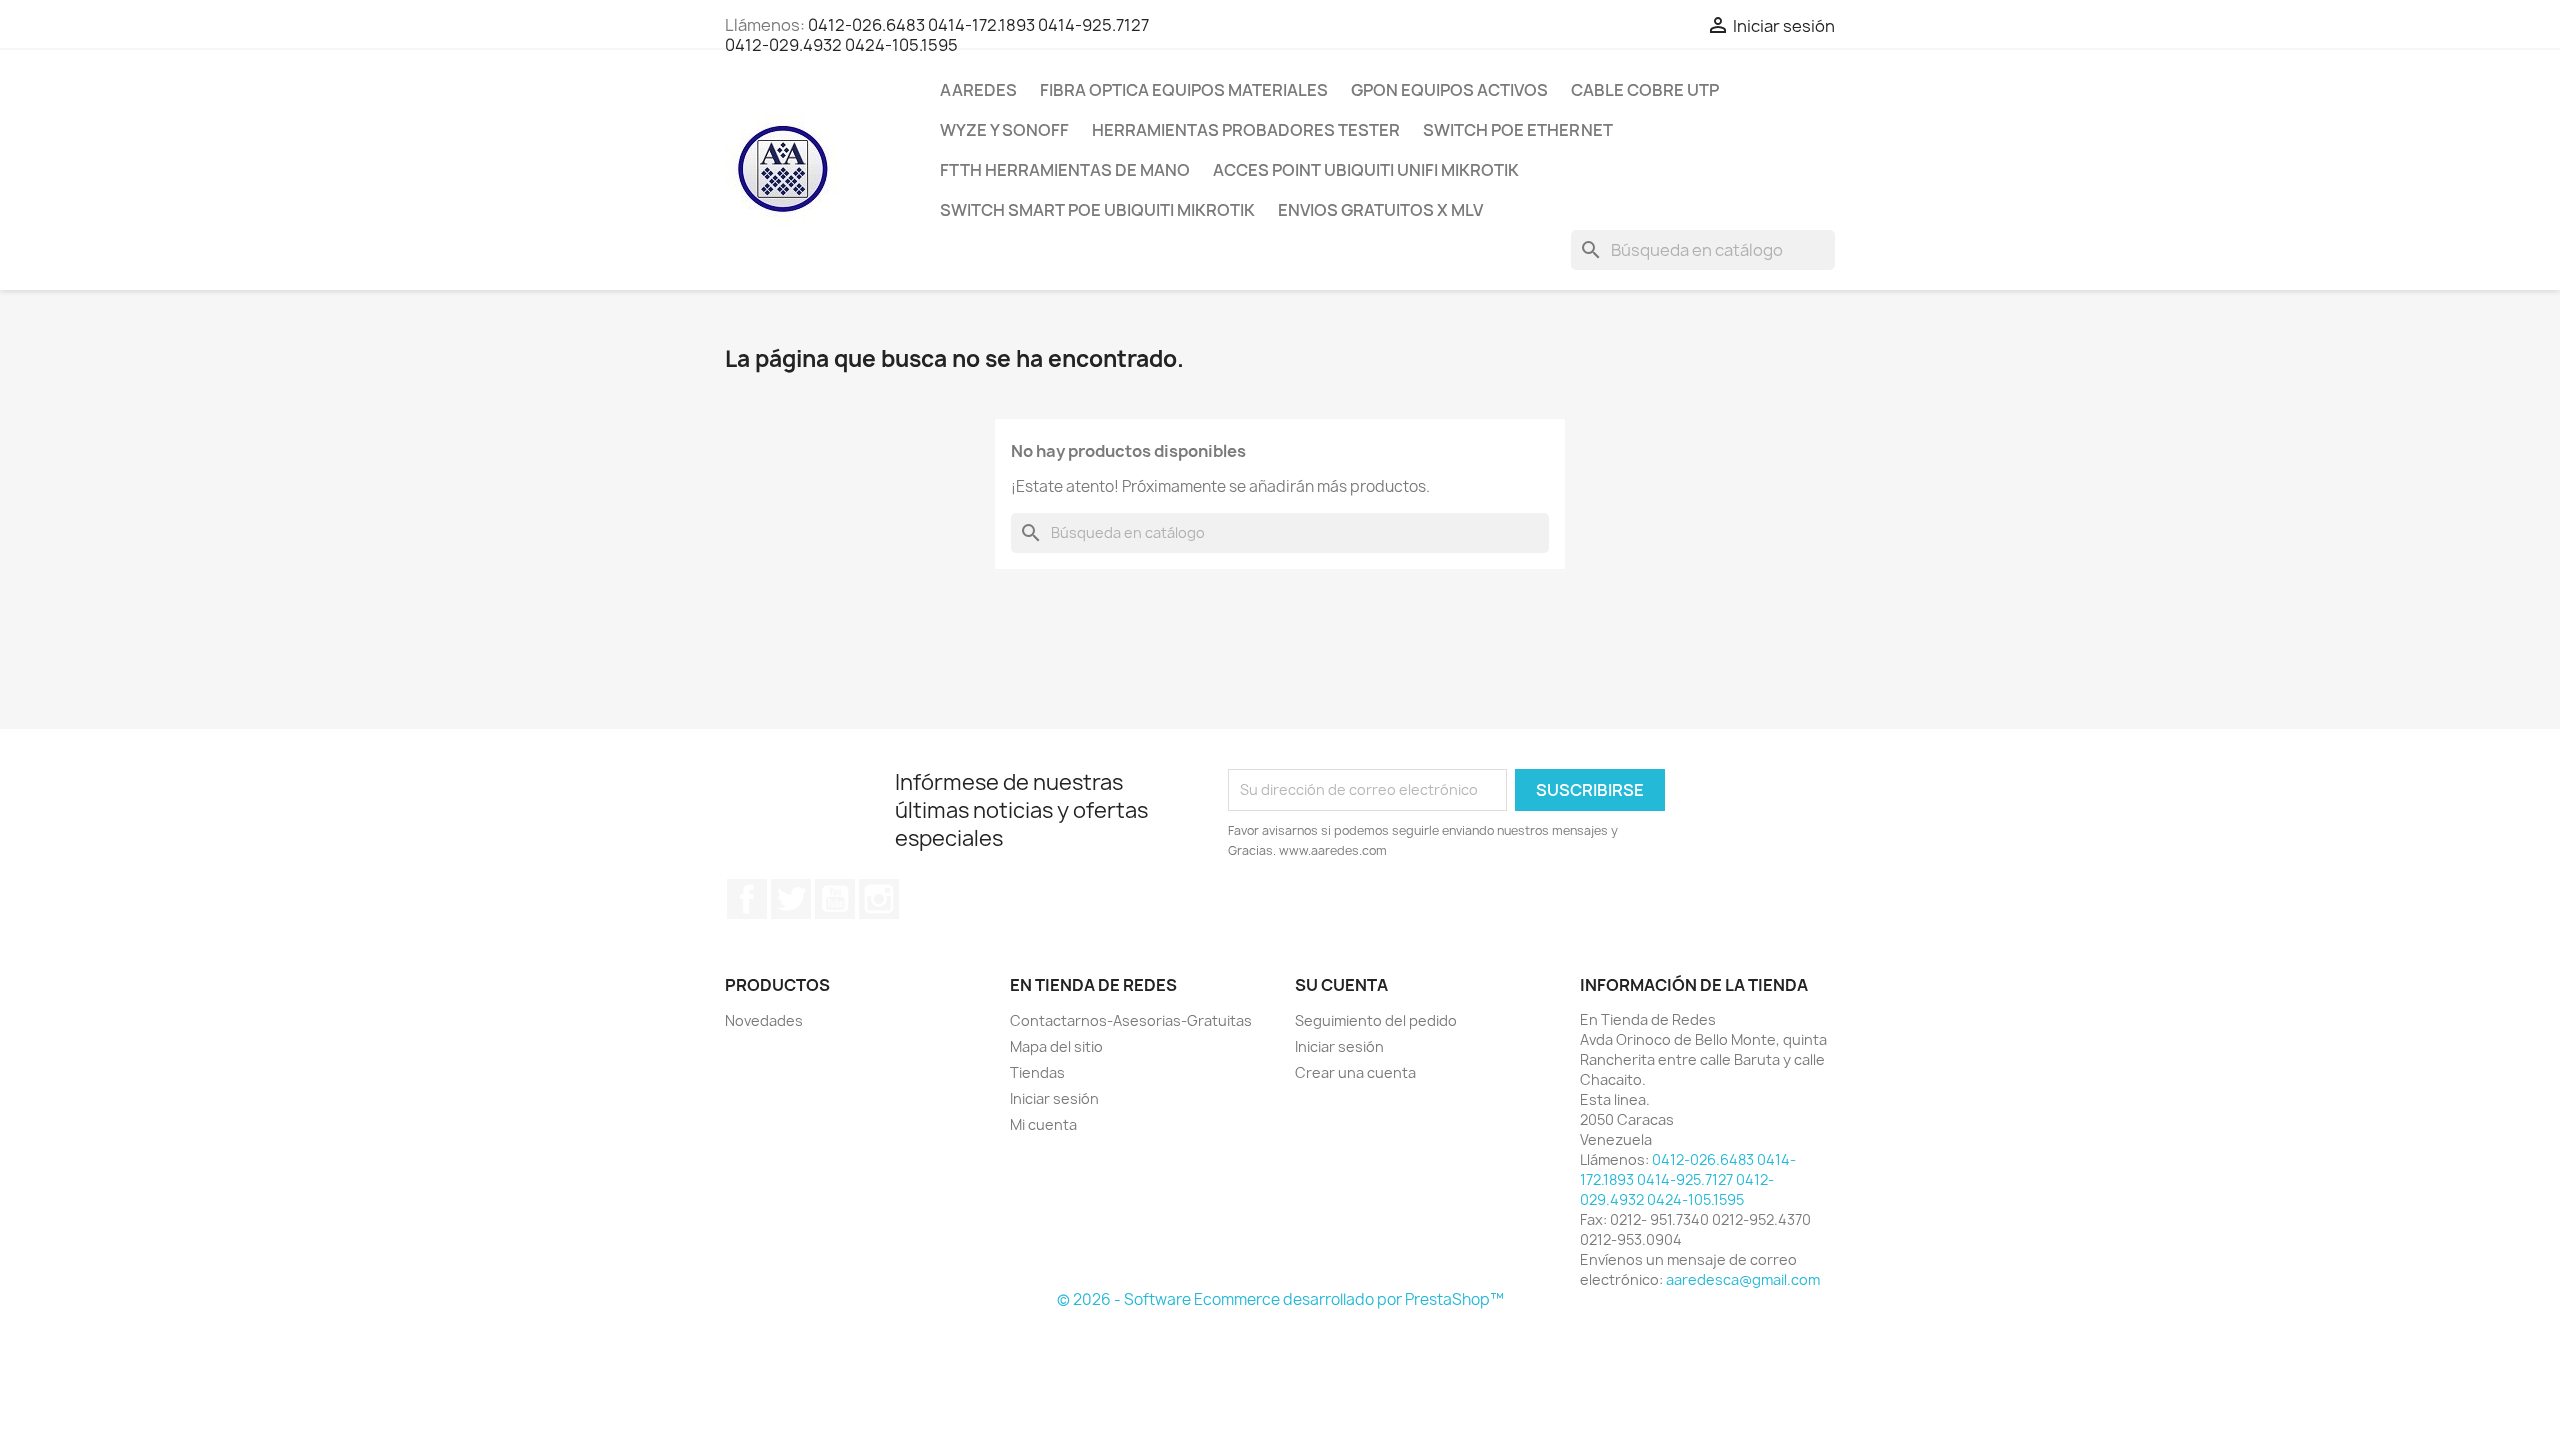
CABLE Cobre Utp (1645, 90)
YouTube (835, 899)
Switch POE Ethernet (1518, 130)
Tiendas (1037, 1072)
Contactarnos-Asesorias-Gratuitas (1131, 1020)
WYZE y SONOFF (1004, 130)
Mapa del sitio (1056, 1046)
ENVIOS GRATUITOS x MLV (1380, 210)
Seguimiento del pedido (1376, 1020)
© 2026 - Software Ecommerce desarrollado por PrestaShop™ (1280, 1299)
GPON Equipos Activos (1449, 90)
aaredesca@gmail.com (1743, 1279)
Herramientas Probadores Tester (1246, 130)
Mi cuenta (1043, 1124)
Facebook (747, 899)
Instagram (879, 899)
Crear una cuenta (1355, 1072)
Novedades (764, 1020)
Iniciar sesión (1054, 1098)
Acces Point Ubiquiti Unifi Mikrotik (1366, 170)
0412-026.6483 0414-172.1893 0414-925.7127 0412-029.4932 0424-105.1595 (937, 35)
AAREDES (978, 90)
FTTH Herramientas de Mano (1065, 170)
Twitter (791, 899)
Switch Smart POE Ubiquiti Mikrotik (1097, 210)
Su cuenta (1341, 985)
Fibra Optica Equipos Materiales (1184, 90)
